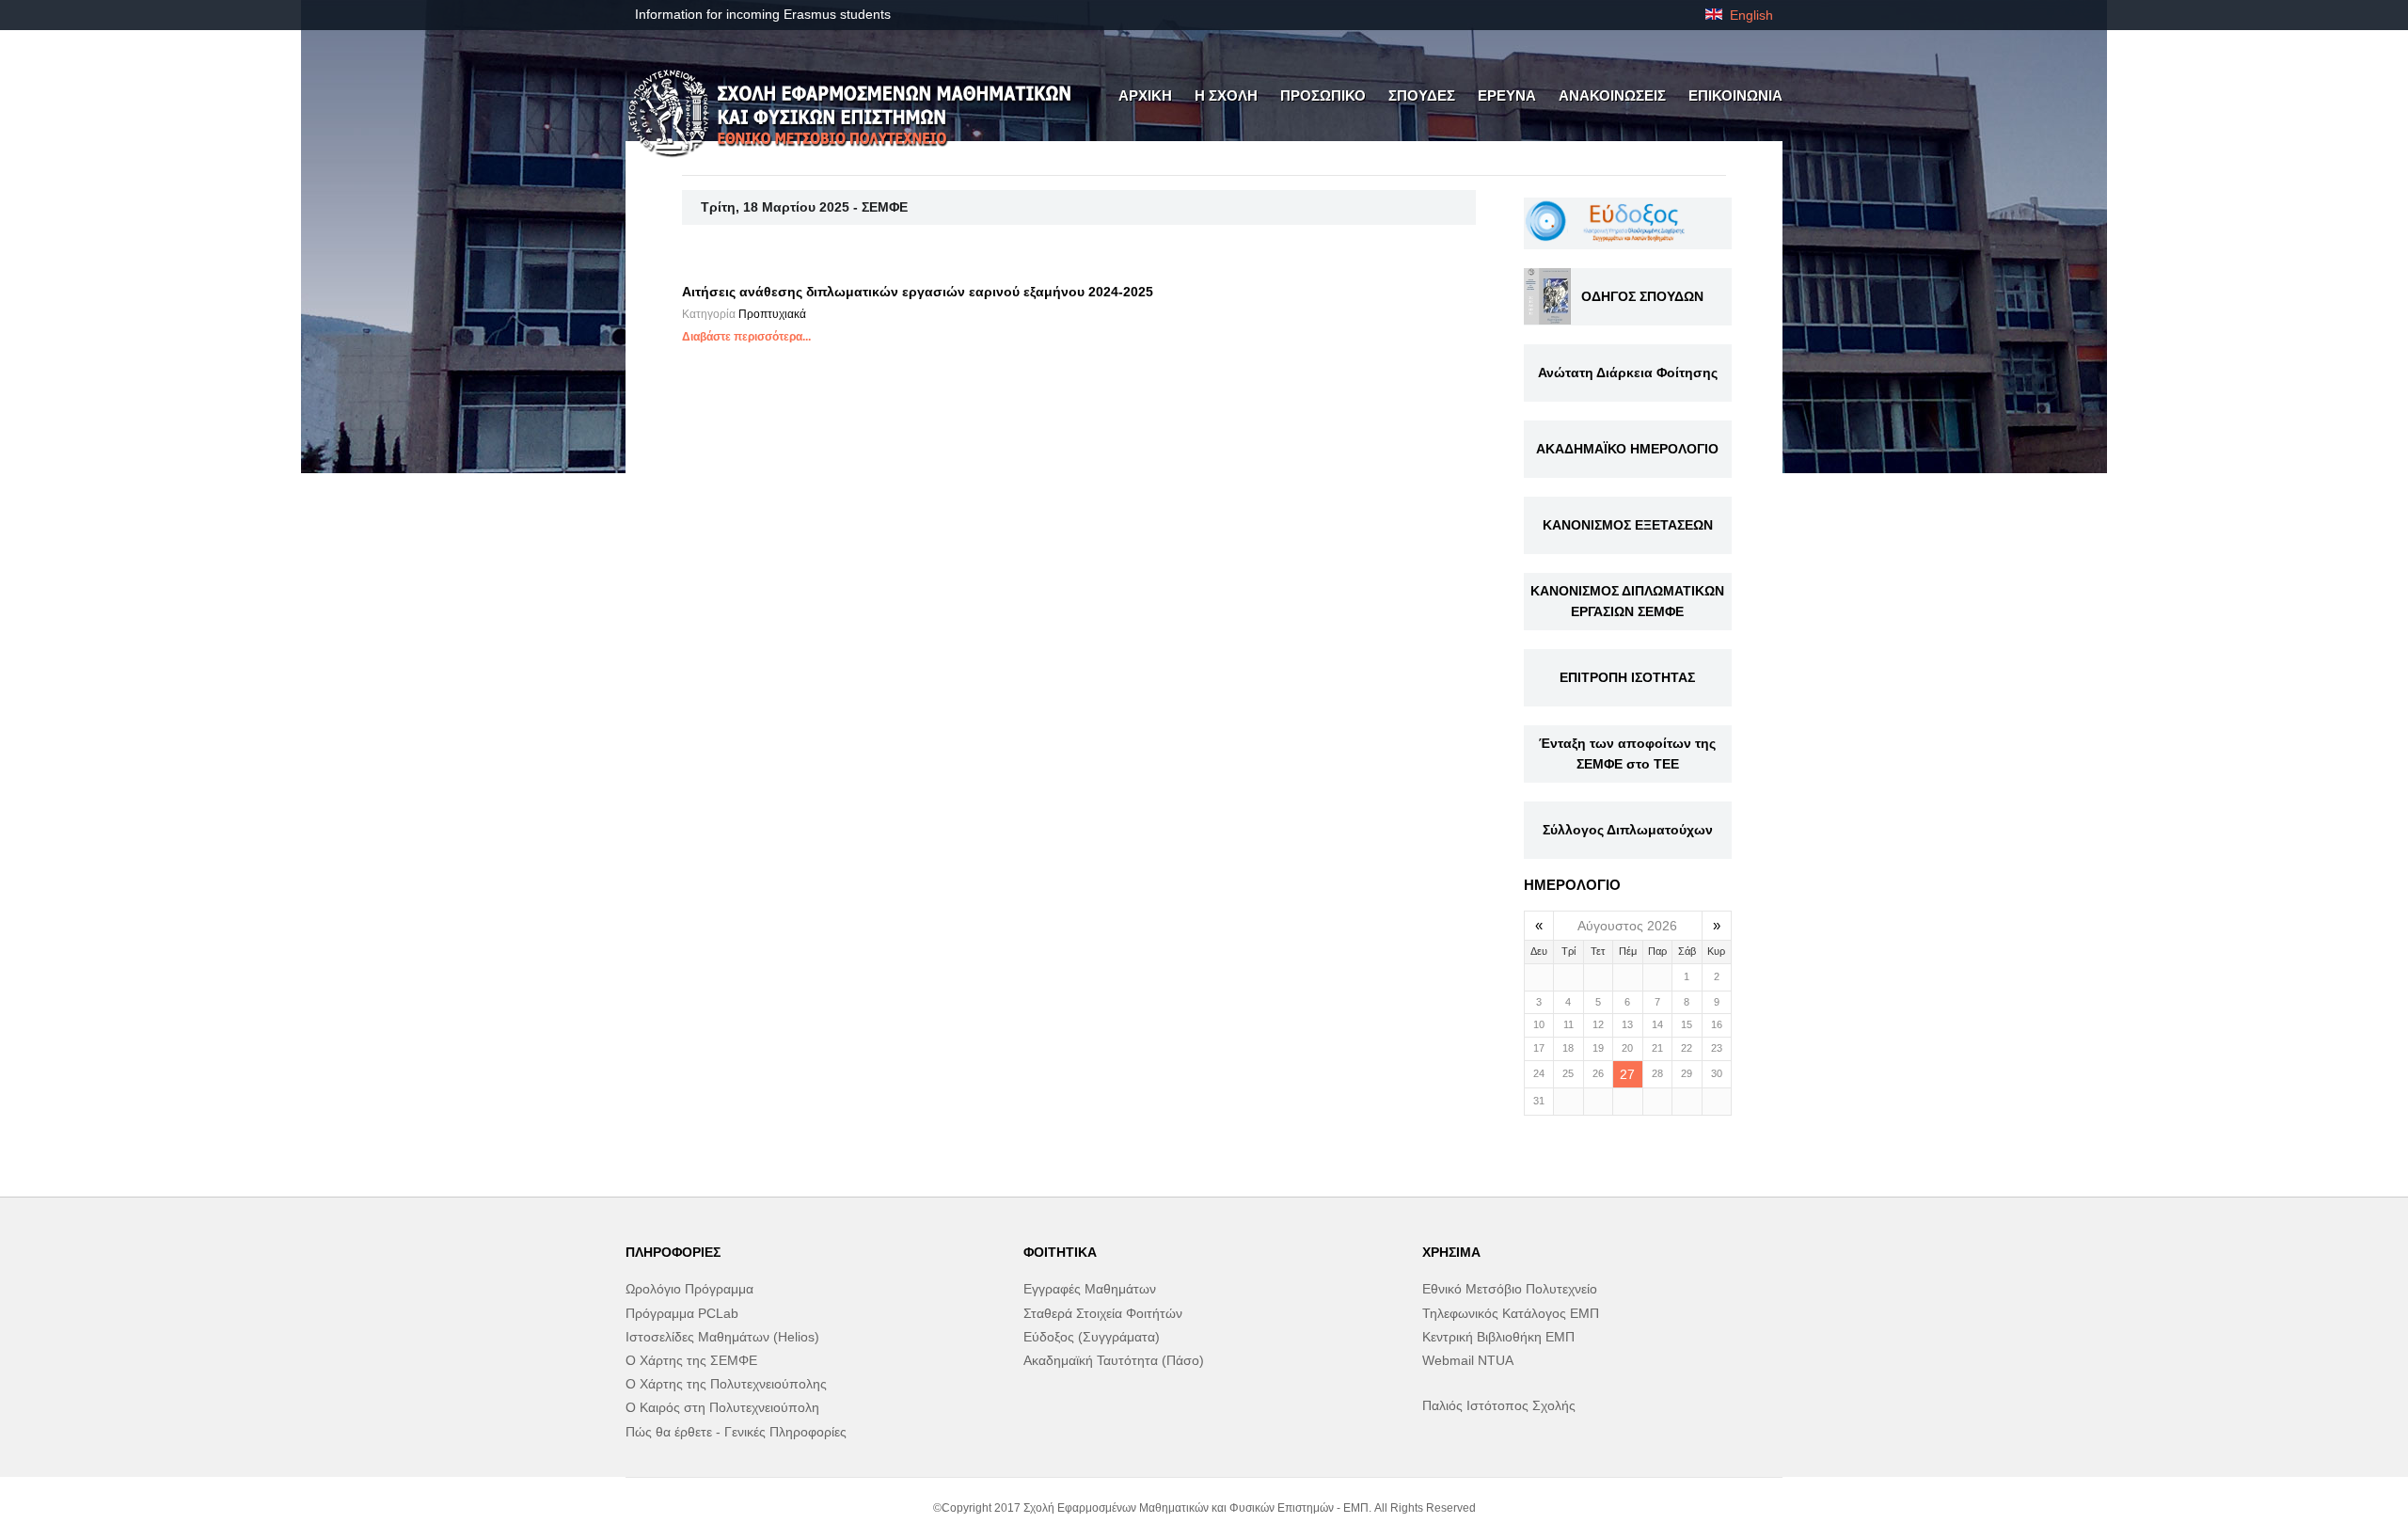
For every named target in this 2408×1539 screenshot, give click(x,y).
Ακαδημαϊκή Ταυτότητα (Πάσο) (1114, 1360)
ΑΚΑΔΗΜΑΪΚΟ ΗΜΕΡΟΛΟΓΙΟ (1627, 449)
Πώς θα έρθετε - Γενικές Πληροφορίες (736, 1432)
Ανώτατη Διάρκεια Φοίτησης (1628, 373)
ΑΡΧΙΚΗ (1145, 95)
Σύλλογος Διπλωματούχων (1628, 830)
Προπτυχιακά (772, 314)
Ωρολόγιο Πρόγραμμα (689, 1289)
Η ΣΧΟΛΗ (1226, 95)
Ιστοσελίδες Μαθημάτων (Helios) (722, 1337)
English (1750, 15)
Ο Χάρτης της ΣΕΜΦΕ (691, 1360)
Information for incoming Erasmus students (763, 14)
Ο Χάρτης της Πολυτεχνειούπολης (726, 1384)
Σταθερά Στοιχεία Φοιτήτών (1103, 1313)
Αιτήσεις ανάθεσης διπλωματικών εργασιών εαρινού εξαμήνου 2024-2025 (918, 292)
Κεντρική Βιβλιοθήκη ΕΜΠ (1498, 1337)
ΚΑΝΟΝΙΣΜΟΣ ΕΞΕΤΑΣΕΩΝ (1628, 525)
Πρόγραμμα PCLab (682, 1313)
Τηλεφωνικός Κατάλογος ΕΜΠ (1511, 1313)
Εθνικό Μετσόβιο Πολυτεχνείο (1510, 1289)
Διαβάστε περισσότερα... (746, 337)
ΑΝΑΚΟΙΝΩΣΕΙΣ (1612, 95)
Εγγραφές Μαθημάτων (1090, 1289)
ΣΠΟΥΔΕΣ (1422, 95)
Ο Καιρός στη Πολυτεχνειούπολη (722, 1407)
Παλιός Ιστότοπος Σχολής (1499, 1405)
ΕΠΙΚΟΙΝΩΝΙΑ (1735, 95)
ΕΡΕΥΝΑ (1507, 95)
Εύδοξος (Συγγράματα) (1092, 1337)
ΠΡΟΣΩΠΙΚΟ (1323, 95)
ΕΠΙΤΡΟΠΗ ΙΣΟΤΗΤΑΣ (1627, 677)
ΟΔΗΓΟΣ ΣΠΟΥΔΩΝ (1642, 296)
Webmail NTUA (1468, 1360)
